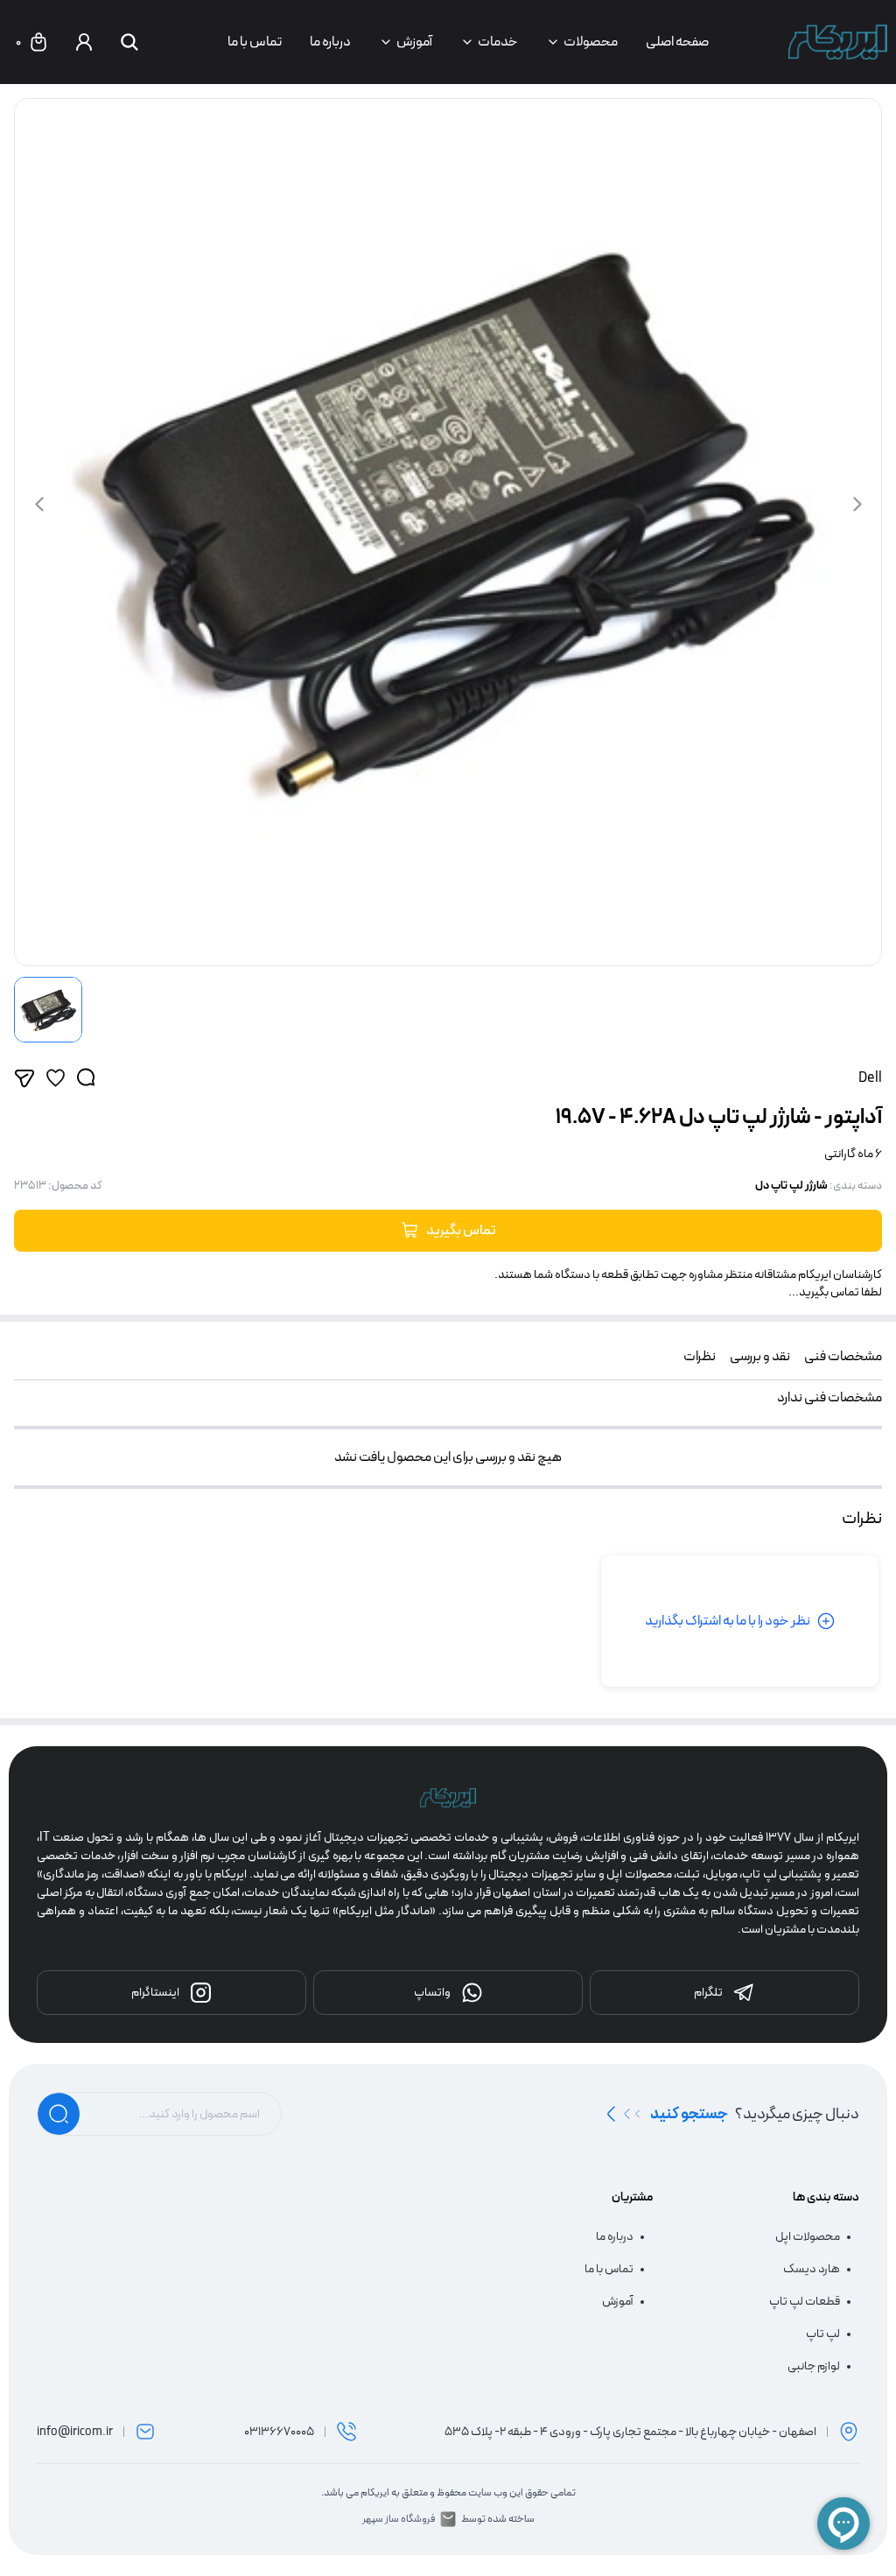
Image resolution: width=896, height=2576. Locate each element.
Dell (870, 1078)
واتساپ (432, 1992)
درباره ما (330, 42)
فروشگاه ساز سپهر (399, 2519)
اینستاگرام (155, 1992)
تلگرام (708, 1992)
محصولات (591, 42)
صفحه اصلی (677, 42)
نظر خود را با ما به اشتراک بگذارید (728, 1621)
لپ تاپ (823, 2334)
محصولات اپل (808, 2237)
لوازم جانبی (814, 2366)
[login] (84, 42)
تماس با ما (255, 42)
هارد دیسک (812, 2269)
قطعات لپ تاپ (805, 2302)
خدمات (498, 42)
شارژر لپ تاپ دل (791, 1186)
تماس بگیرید (461, 1230)
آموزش (414, 42)
